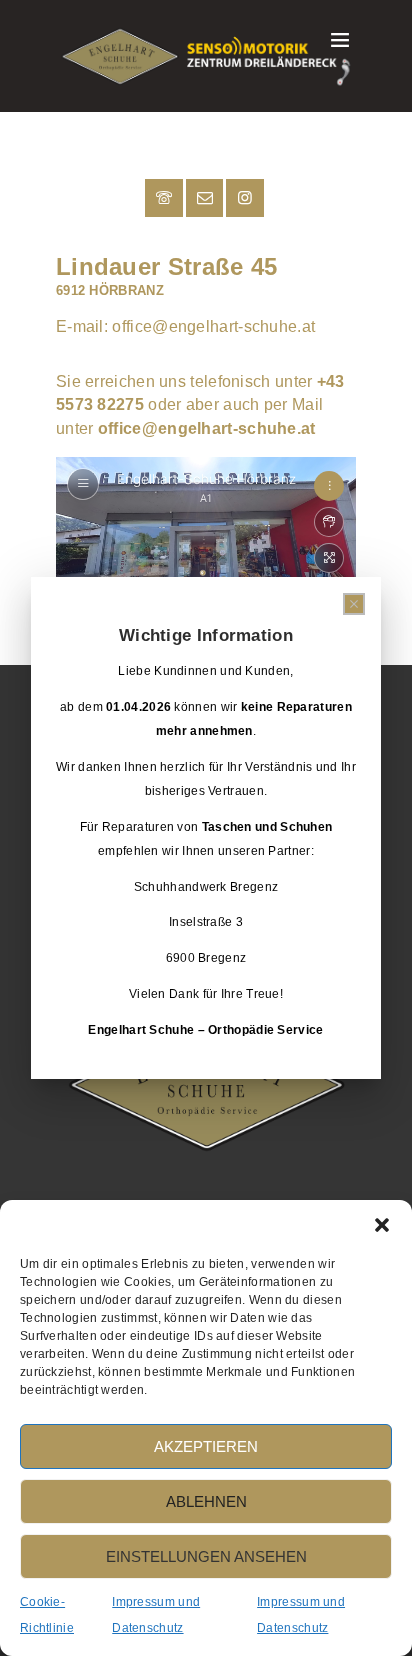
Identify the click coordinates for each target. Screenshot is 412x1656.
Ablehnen (206, 1501)
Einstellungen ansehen (206, 1556)
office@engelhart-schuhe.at (213, 326)
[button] (382, 1225)
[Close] (354, 604)
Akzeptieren (206, 1446)
